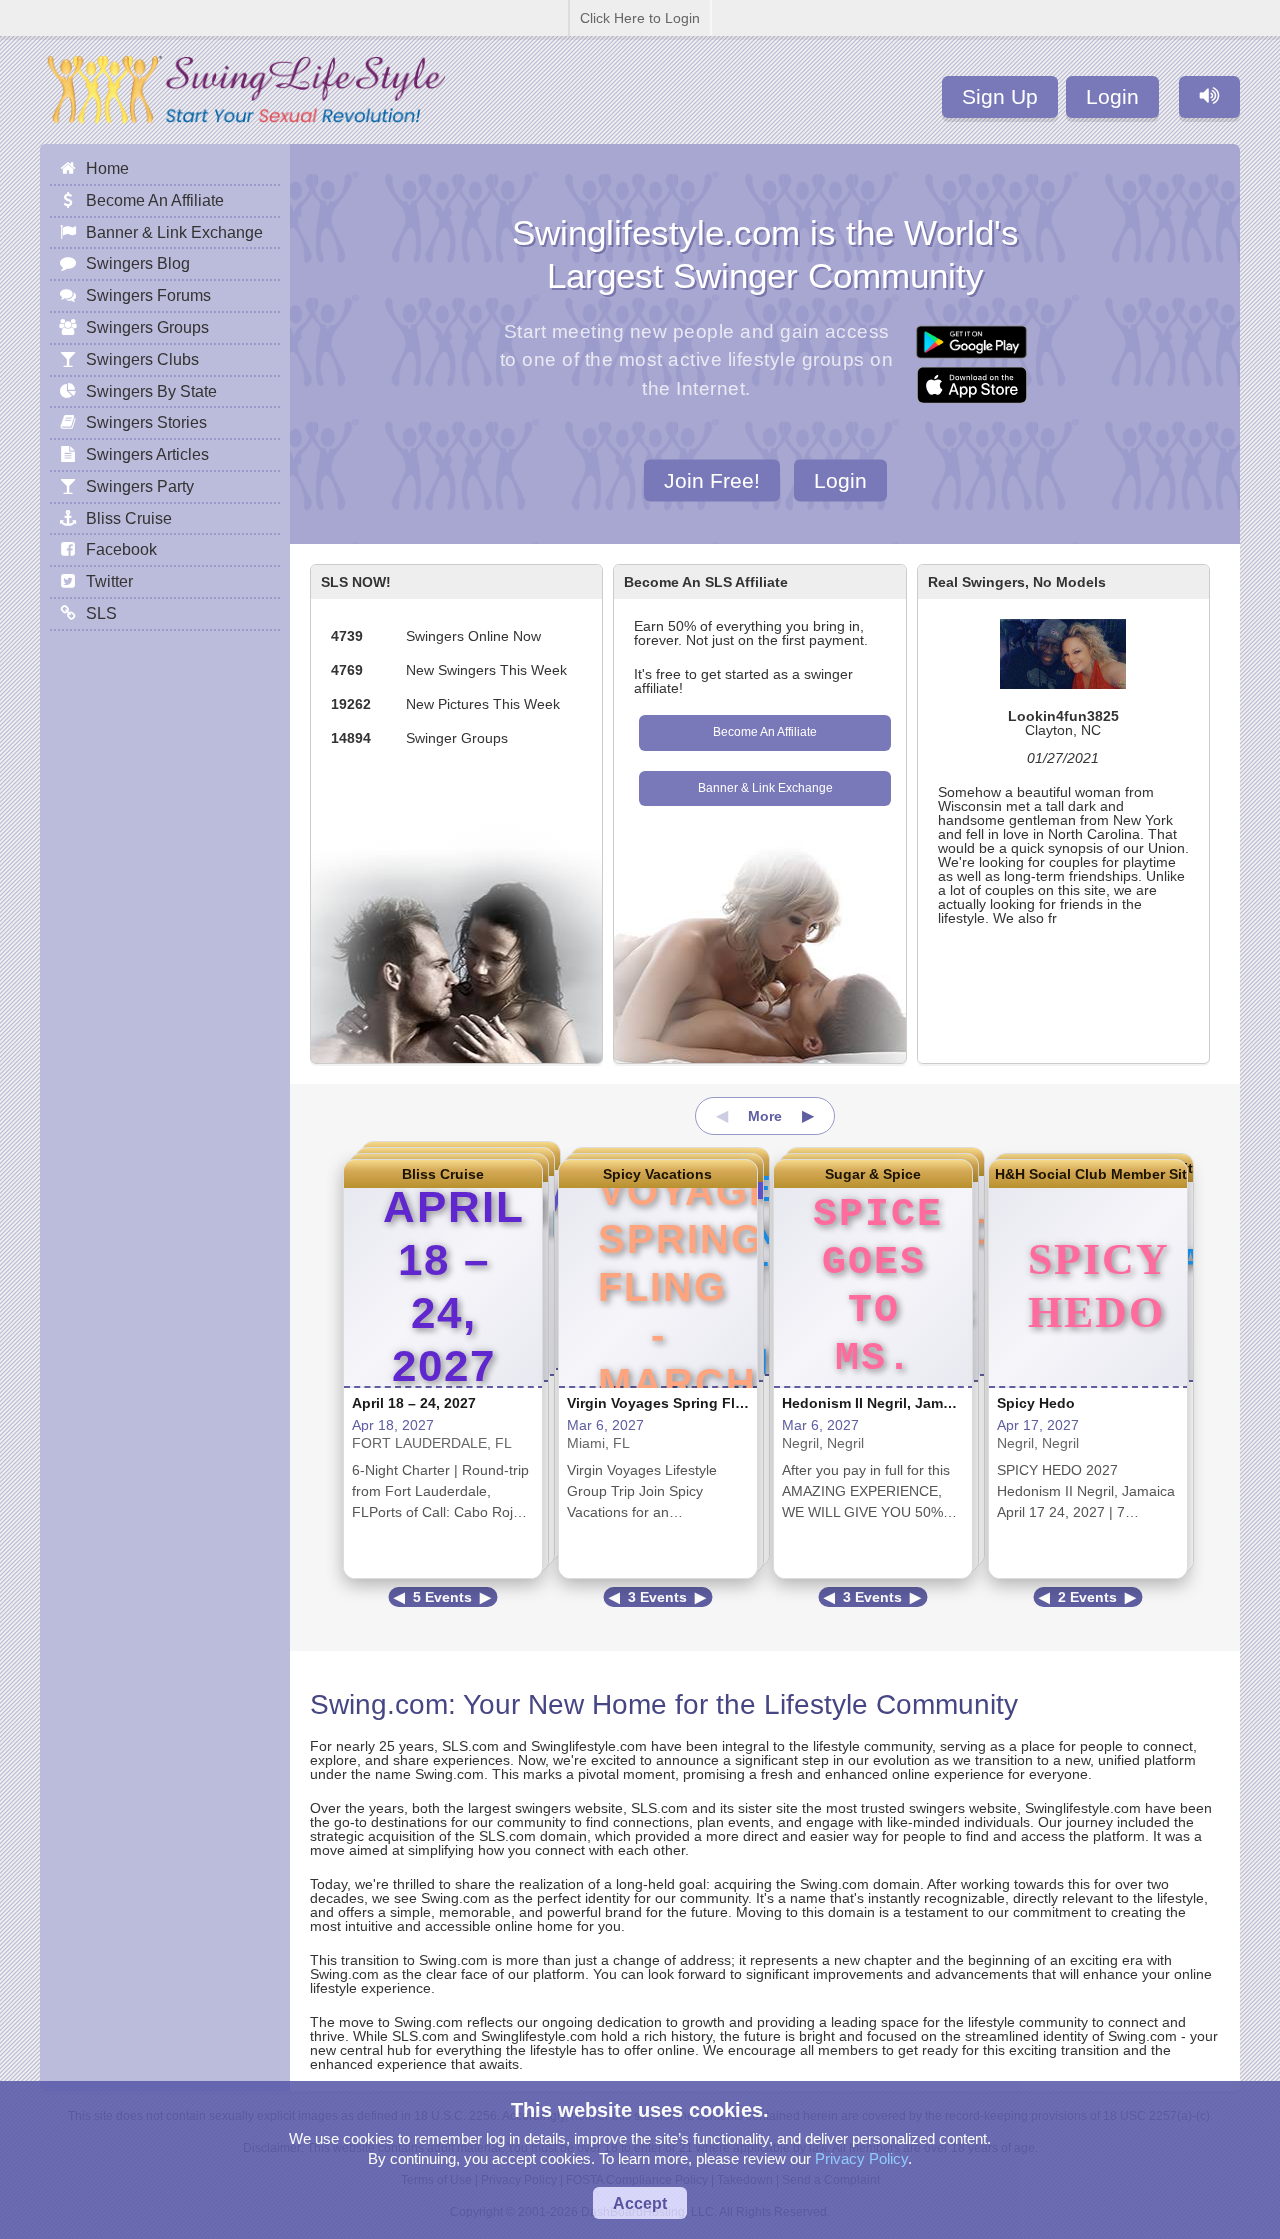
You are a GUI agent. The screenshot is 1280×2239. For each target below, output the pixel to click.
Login (1112, 96)
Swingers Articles (147, 454)
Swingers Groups (147, 327)
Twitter (109, 581)
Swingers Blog (138, 263)
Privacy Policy (861, 2158)
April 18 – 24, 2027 (414, 1403)
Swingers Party (140, 486)
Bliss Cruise (443, 1174)
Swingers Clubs (142, 359)
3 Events (657, 1597)
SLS (101, 613)
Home (107, 168)
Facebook (121, 549)
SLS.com (470, 1746)
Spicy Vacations (657, 1174)
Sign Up (1000, 96)
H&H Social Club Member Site (1088, 1174)
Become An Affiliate (765, 732)
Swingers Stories (146, 422)
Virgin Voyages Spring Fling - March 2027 (707, 1403)
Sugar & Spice (873, 1174)
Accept (640, 2203)
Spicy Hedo (1036, 1403)
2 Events (1087, 1597)
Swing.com (379, 1704)
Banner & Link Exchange (765, 788)
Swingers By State (151, 391)
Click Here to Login (640, 18)
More (765, 1116)
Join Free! (712, 479)
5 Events (442, 1597)
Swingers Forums (148, 295)
